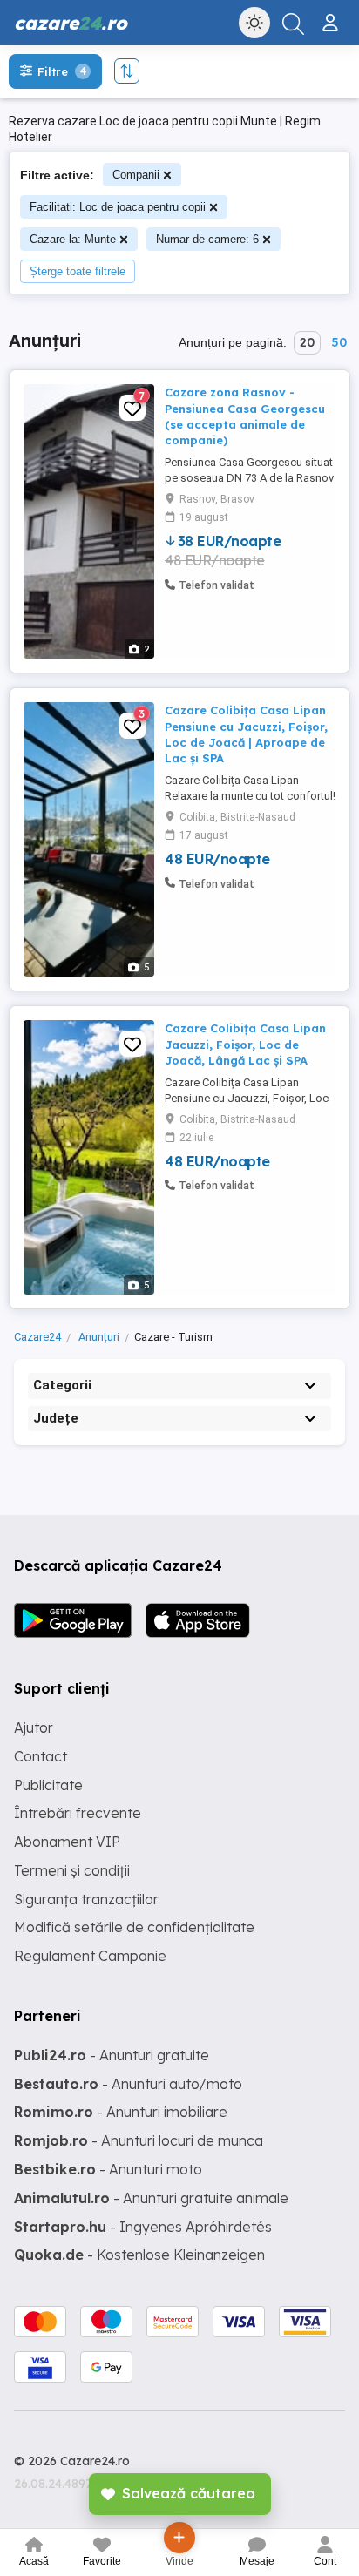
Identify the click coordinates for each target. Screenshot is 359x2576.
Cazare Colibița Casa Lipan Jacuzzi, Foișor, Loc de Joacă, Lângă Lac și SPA (245, 1044)
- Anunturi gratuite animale (151, 2198)
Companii (136, 175)
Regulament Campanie (90, 1956)
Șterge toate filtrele (78, 271)
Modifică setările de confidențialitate (134, 1927)
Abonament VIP (67, 1842)
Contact (41, 1756)
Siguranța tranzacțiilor (86, 1899)
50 (339, 342)
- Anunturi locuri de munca (139, 2140)
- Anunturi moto (108, 2169)
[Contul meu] (332, 16)
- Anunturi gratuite (112, 2055)
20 (307, 342)
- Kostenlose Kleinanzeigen (139, 2255)
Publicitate (48, 1785)
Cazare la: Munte (73, 239)
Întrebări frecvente (78, 1813)
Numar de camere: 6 (207, 239)
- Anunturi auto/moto (128, 2084)
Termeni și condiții (72, 1870)
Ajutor (34, 1727)
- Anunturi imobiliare (121, 2112)
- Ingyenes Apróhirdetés (143, 2227)
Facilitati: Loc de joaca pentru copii (118, 207)
